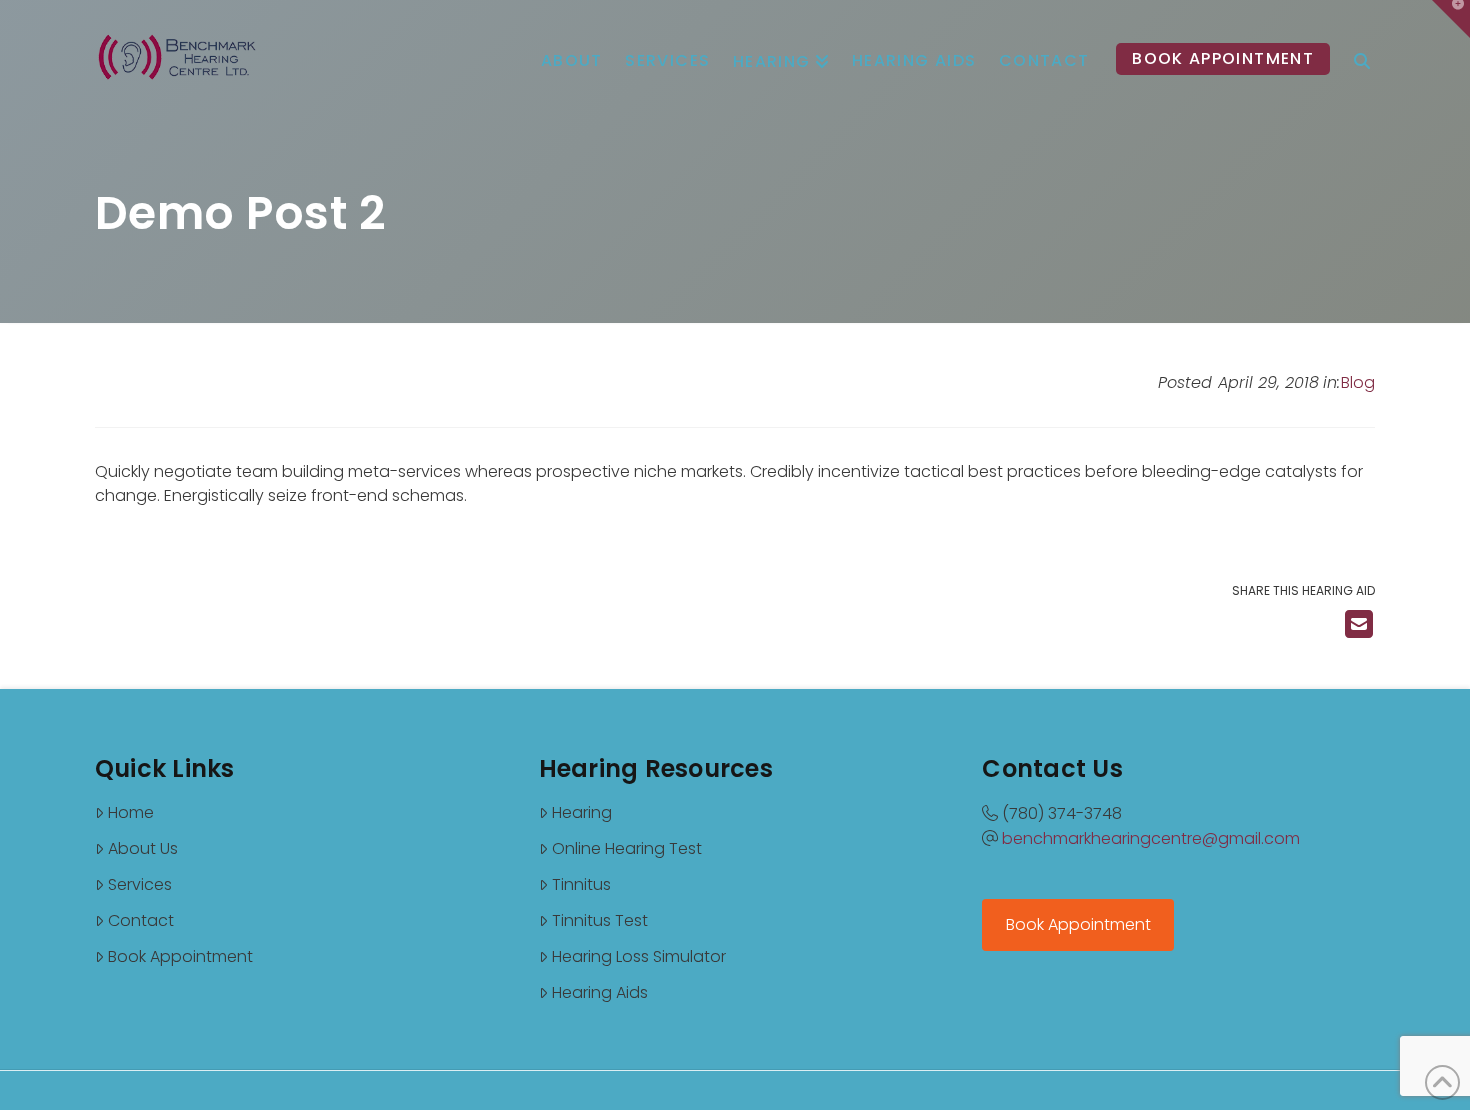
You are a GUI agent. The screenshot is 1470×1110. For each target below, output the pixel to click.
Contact (141, 920)
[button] (1451, 19)
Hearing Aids (600, 992)
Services (140, 884)
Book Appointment (180, 956)
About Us (143, 848)
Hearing (582, 812)
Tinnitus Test (600, 920)
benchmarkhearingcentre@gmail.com (1151, 838)
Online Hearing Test (627, 848)
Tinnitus (581, 884)
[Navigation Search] (1362, 45)
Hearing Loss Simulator (639, 956)
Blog (1358, 382)
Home (131, 812)
